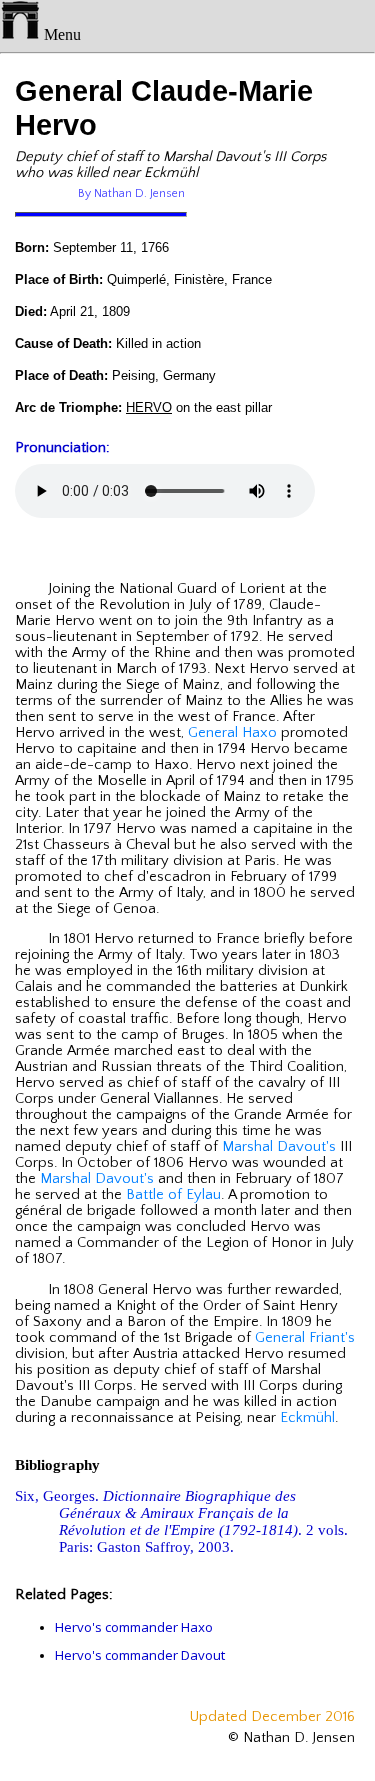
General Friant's (305, 1338)
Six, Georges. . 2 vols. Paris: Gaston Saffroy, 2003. (181, 1521)
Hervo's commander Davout (140, 1655)
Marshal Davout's (279, 1147)
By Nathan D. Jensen (131, 193)
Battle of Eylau (173, 1195)
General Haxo (232, 733)
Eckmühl (307, 1418)
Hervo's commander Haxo (134, 1627)
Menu (60, 34)
